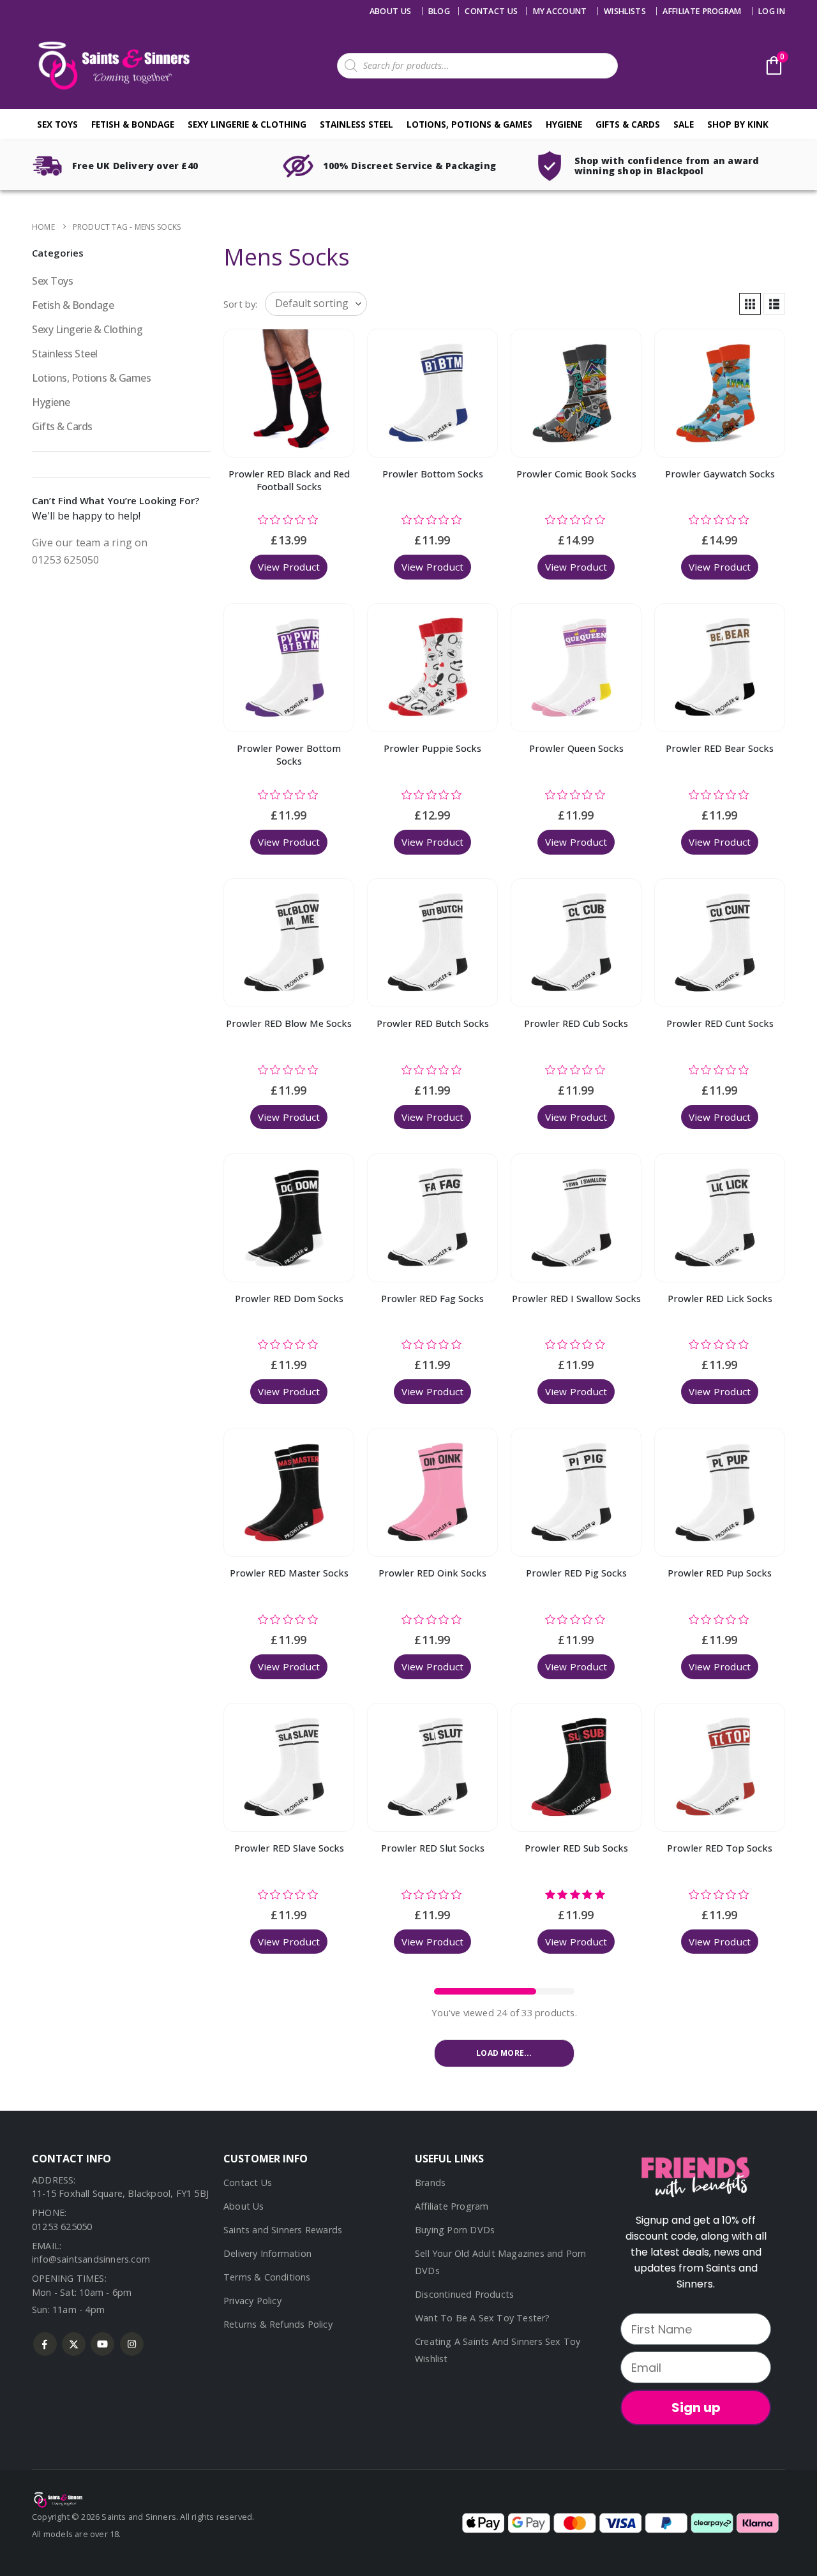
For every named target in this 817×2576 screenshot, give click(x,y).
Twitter (74, 2344)
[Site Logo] (112, 65)
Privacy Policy (252, 2301)
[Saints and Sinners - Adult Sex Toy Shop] (57, 2499)
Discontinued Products (464, 2294)
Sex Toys (57, 124)
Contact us (491, 11)
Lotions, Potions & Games (469, 124)
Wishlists (625, 11)
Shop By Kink (738, 124)
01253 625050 (62, 2227)
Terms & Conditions (267, 2277)
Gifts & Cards (628, 124)
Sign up (696, 2408)
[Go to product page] (289, 393)
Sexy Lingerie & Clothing (247, 124)
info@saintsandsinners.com (91, 2259)
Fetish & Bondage (133, 124)
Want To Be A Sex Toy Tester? (483, 2318)
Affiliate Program (702, 11)
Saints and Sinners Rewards (283, 2230)
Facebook (45, 2344)
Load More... (504, 2053)
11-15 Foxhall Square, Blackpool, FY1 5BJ (120, 2193)
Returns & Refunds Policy (278, 2324)
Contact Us (248, 2183)
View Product (289, 567)
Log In (772, 11)
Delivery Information (267, 2253)
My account (560, 11)
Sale (684, 124)
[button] (750, 304)
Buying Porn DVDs (455, 2230)
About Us (391, 11)
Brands (430, 2183)
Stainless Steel (356, 124)
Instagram (132, 2344)
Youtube (102, 2344)
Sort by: (241, 304)
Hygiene (564, 124)
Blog (439, 11)
